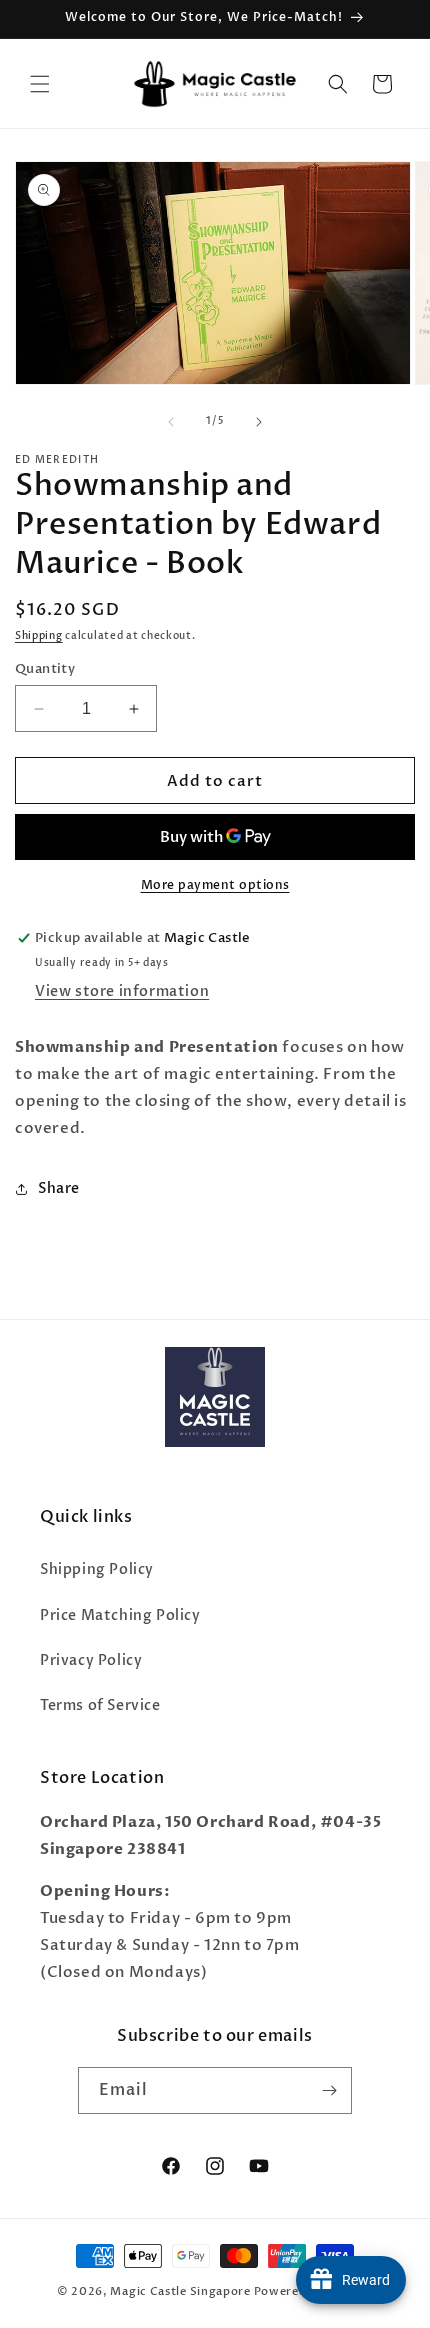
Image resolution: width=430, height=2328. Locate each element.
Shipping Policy (97, 1569)
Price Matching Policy (120, 1615)
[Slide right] (259, 422)
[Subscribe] (329, 2090)
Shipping (39, 636)
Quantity (45, 669)
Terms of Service (100, 1705)
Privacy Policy (91, 1660)
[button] (40, 84)
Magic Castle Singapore (180, 2291)
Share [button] (59, 1188)
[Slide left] (171, 422)
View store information (122, 991)
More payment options (215, 885)
